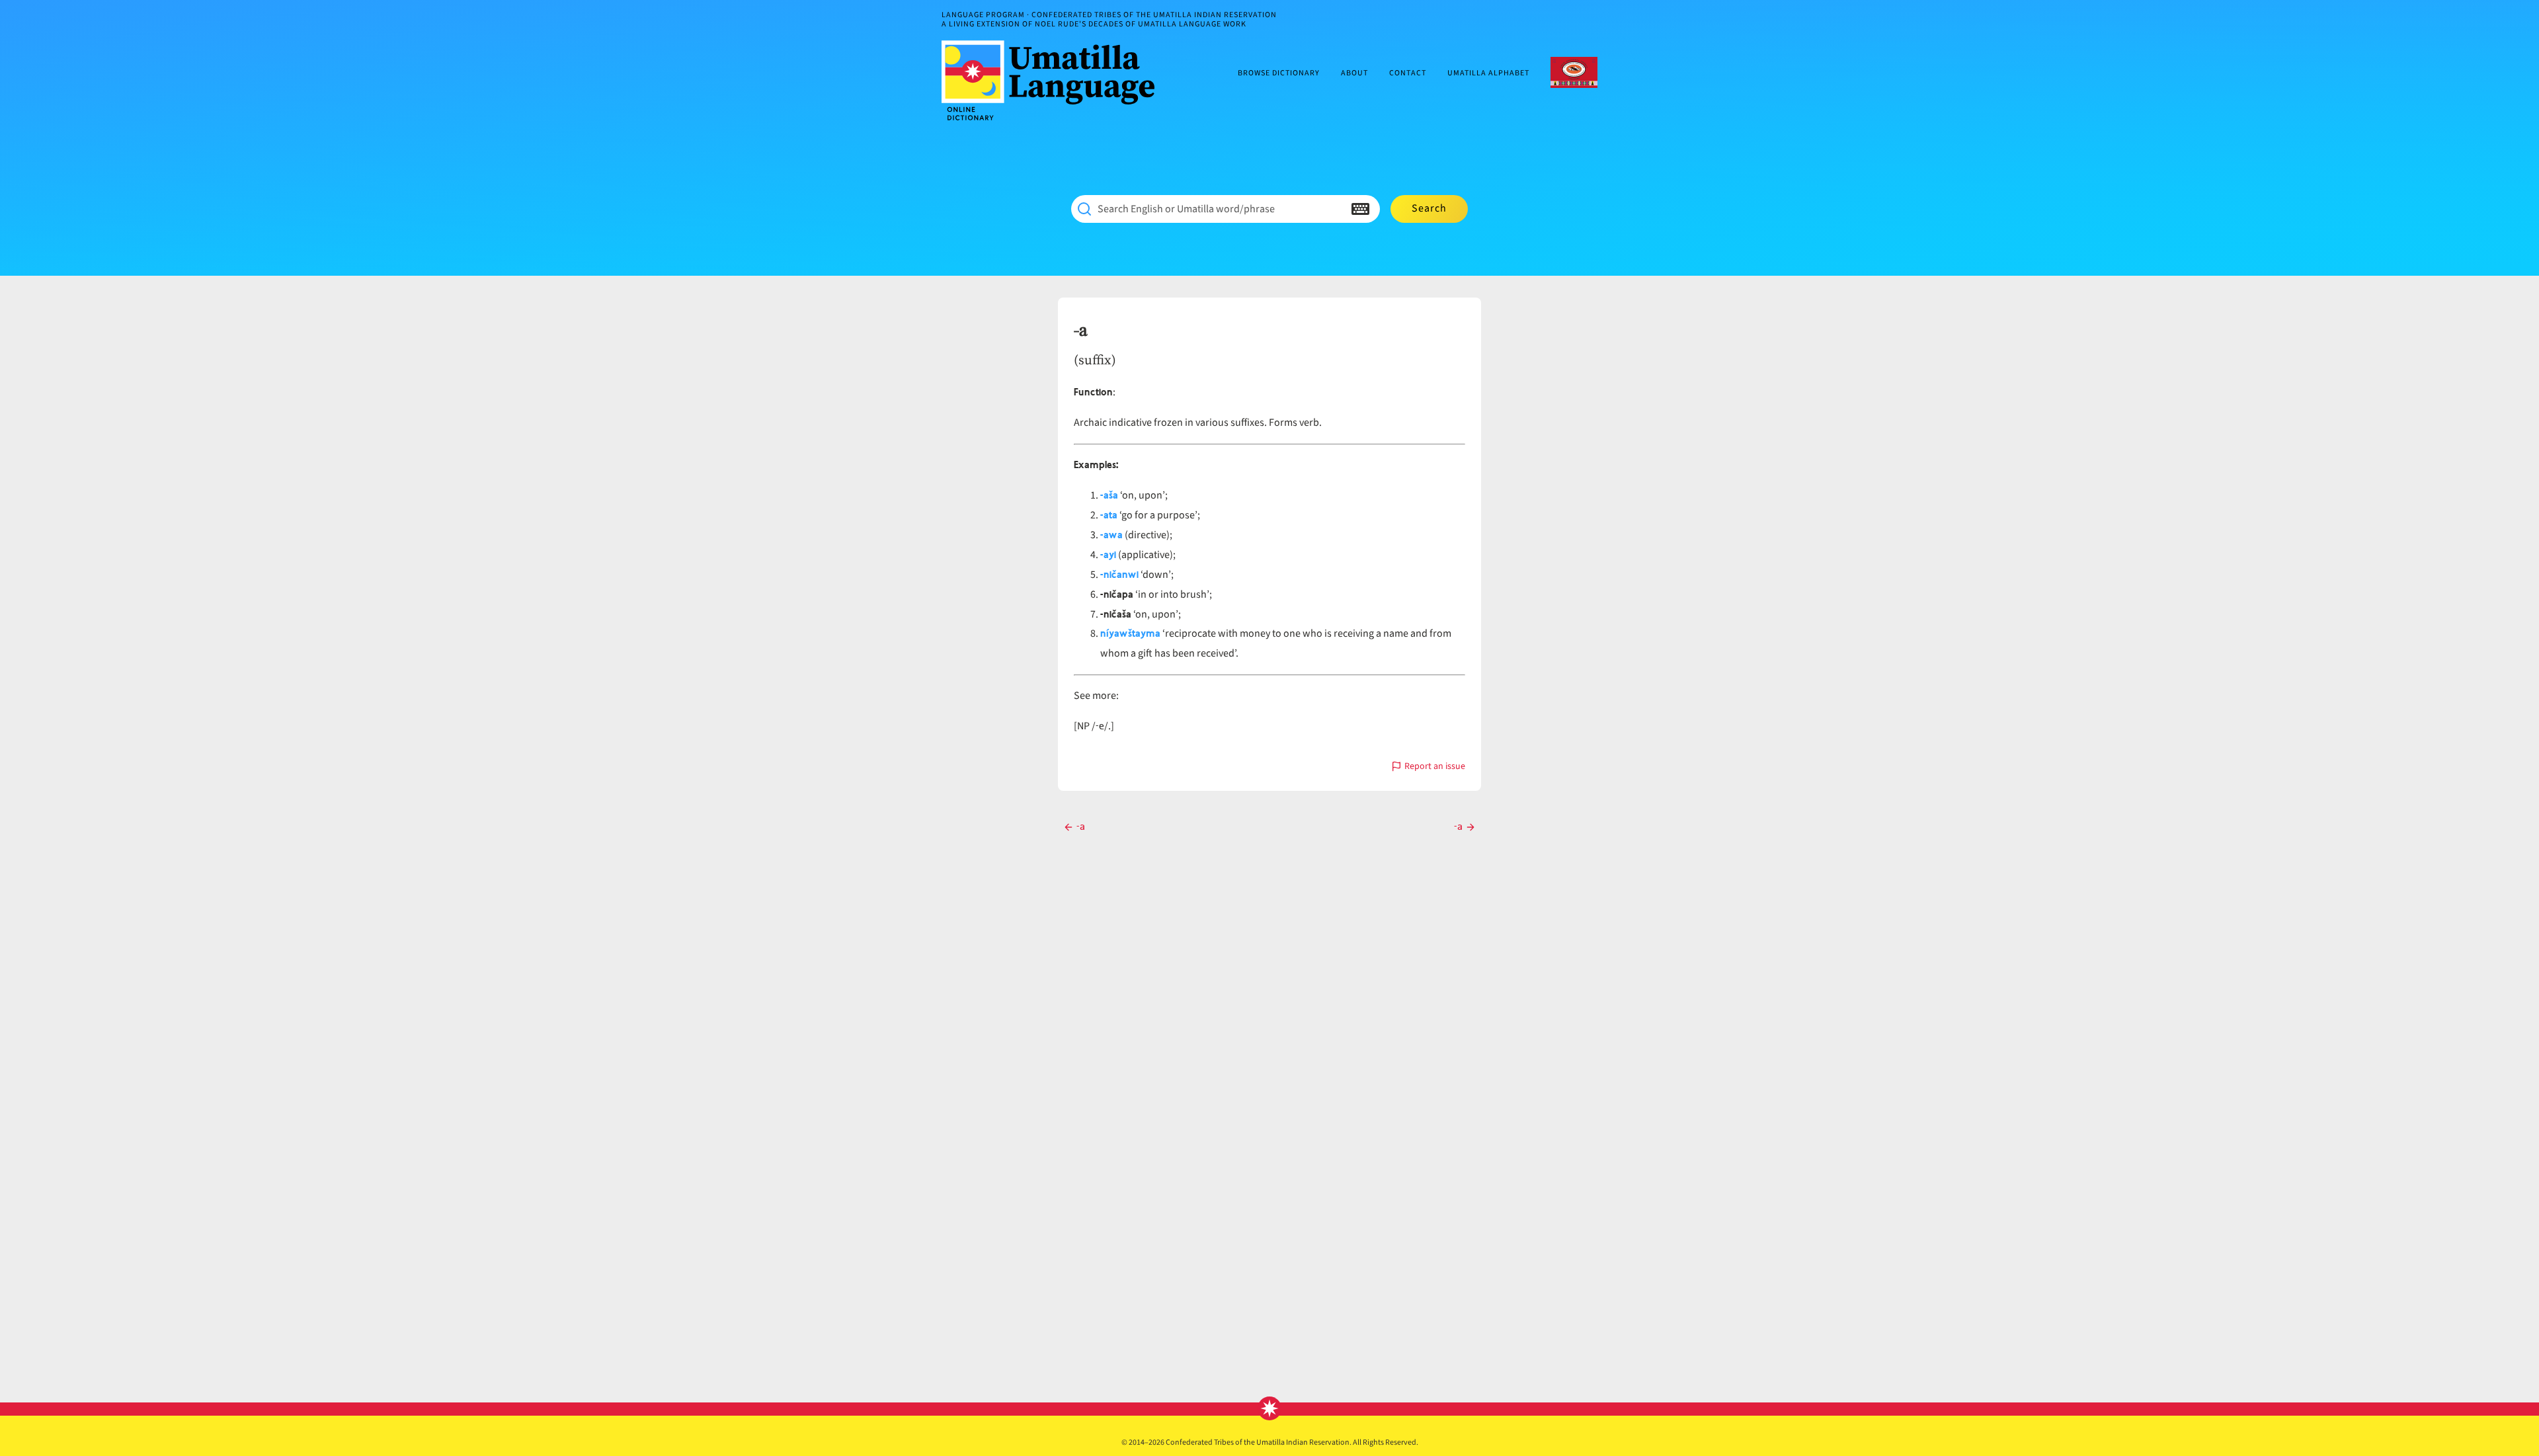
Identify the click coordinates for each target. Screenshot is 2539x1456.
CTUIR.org (1574, 72)
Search (1429, 208)
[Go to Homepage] (1053, 80)
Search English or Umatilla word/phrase (1186, 209)
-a (1080, 331)
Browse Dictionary (1279, 74)
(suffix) (1095, 360)
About (1354, 74)
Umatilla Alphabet (1488, 74)
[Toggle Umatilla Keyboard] (1360, 209)
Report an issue (1435, 767)
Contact (1408, 74)
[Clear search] (1334, 209)
